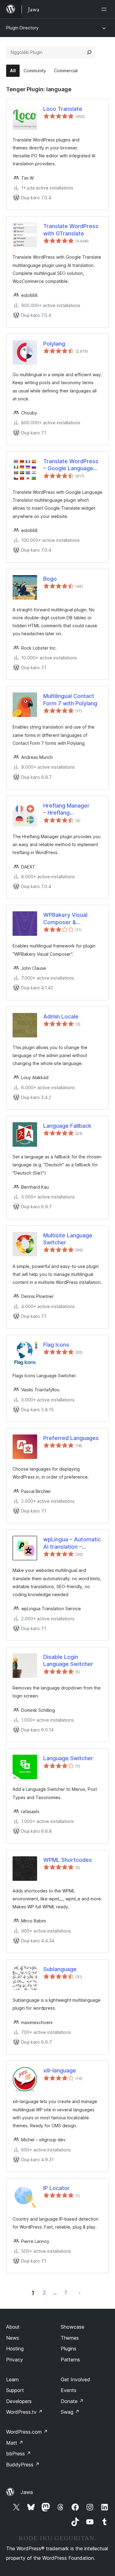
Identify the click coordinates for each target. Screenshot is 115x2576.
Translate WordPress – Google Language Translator (71, 465)
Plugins (69, 2349)
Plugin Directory (22, 28)
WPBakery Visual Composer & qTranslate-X (65, 919)
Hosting (15, 2349)
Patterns (70, 2360)
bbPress (19, 2454)
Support (15, 2390)
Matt (15, 2443)
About (13, 2327)
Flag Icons (56, 1345)
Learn (12, 2379)
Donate (72, 2401)
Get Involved (75, 2379)
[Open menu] (105, 9)
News (13, 2338)
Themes (70, 2338)
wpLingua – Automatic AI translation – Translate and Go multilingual (72, 1543)
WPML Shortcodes (68, 1860)
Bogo (50, 579)
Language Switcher (68, 1758)
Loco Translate (63, 109)
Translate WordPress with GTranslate (71, 230)
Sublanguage (60, 1969)
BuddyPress (23, 2465)
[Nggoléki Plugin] (89, 52)
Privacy (15, 2360)
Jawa (27, 2492)
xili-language (60, 2070)
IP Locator (56, 2188)
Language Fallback (67, 1126)
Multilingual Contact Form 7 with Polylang (70, 699)
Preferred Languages (71, 1438)
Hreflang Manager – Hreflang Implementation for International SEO (68, 809)
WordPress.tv (24, 2412)
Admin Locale (61, 1016)
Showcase (73, 2327)
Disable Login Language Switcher (68, 1660)
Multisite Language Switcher (68, 1239)
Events (69, 2390)
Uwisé (80, 2293)
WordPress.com (27, 2432)
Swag (70, 2412)
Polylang (54, 344)
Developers (19, 2401)
